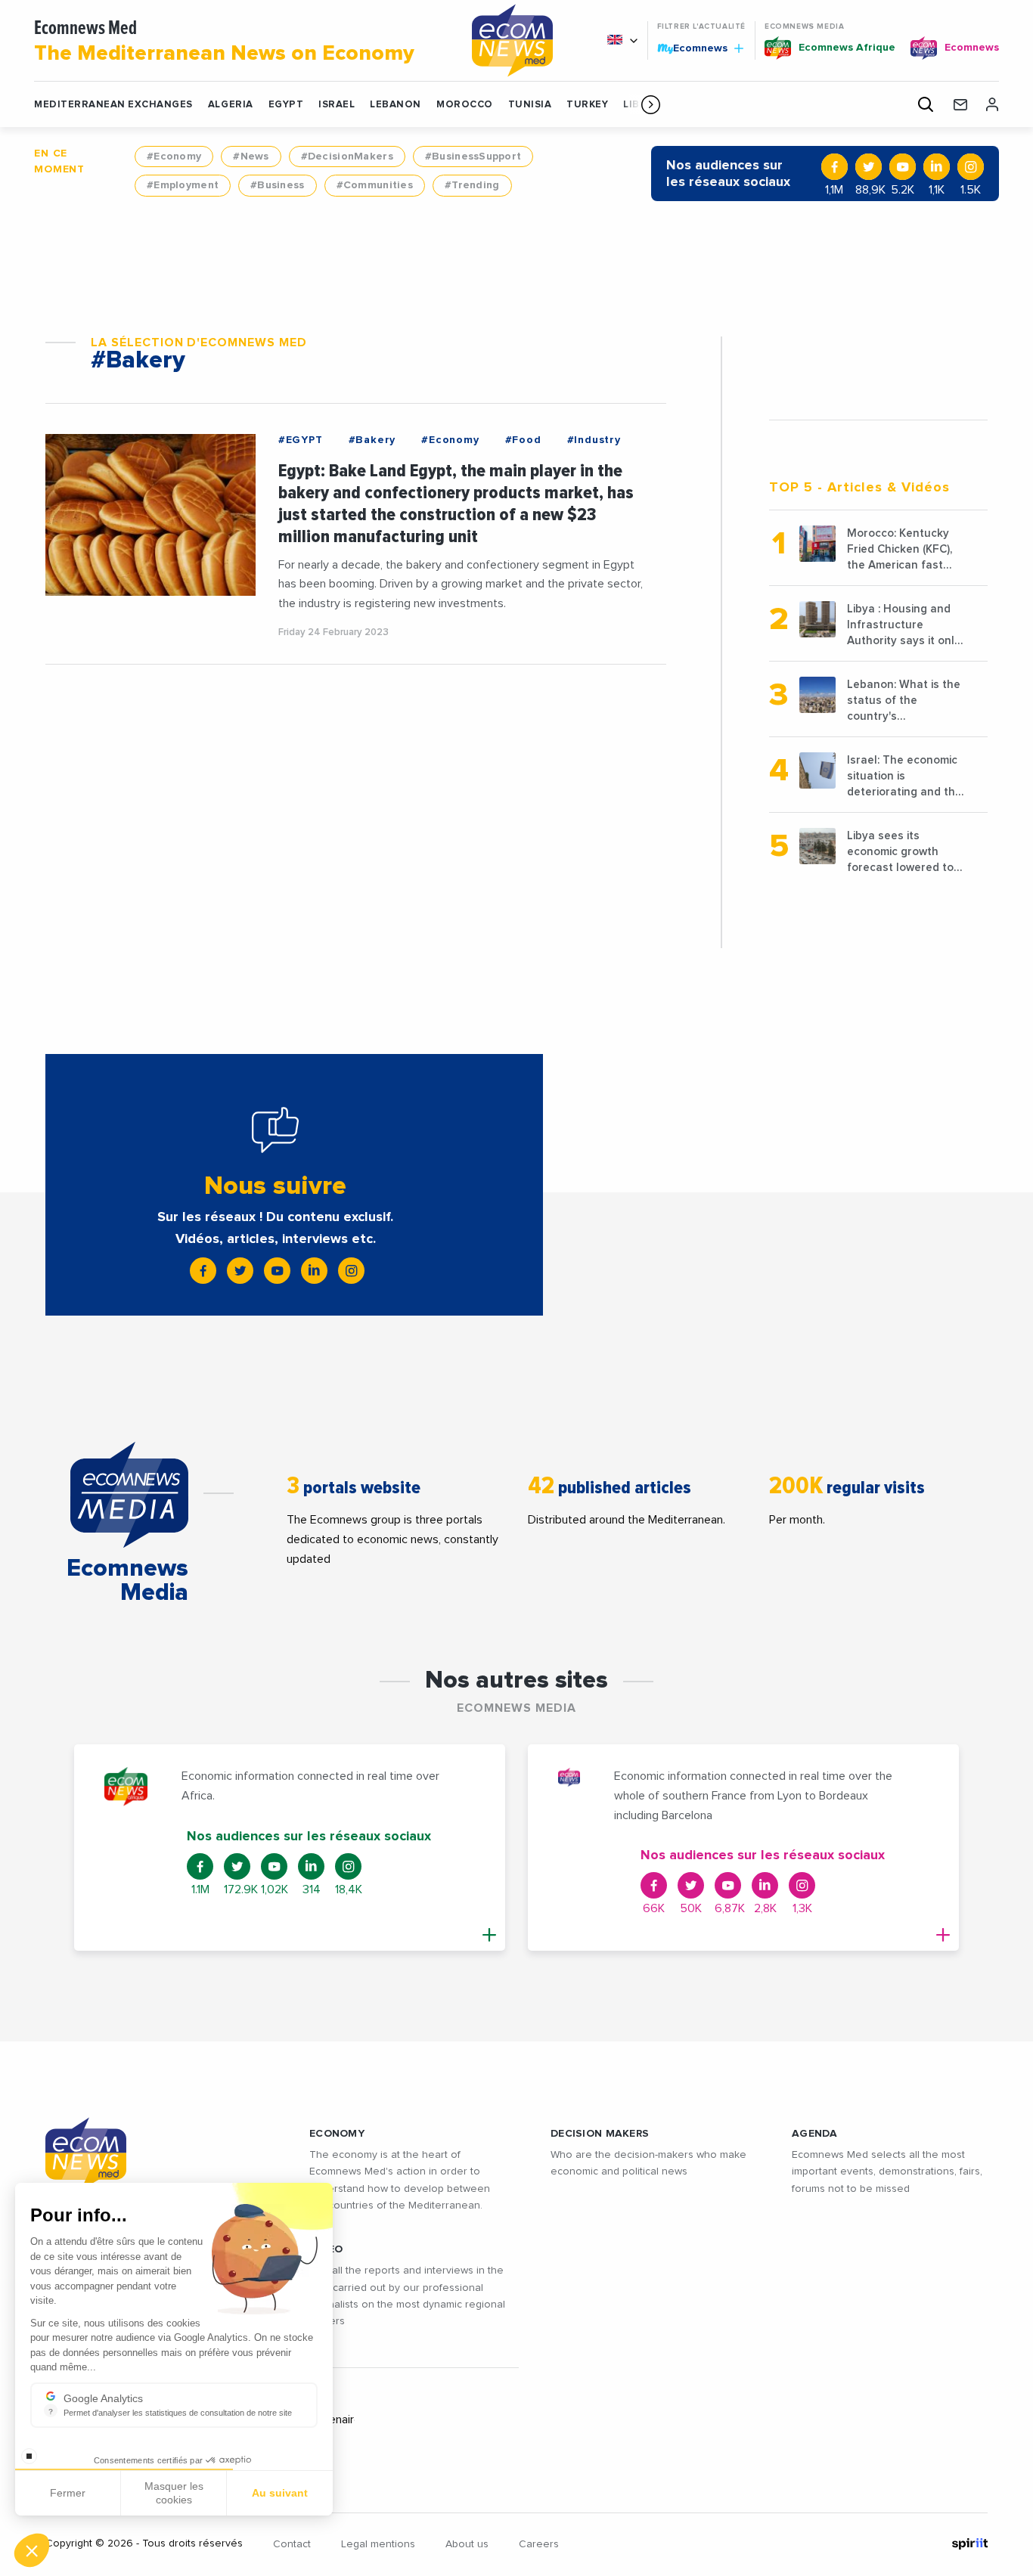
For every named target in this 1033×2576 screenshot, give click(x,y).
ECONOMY (337, 2134)
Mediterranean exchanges (113, 105)
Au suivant (280, 2493)
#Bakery (372, 440)
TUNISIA (530, 105)
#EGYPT (301, 440)
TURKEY (587, 105)
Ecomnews (694, 48)
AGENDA (815, 2134)
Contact (292, 2544)
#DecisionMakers (347, 157)
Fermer (68, 2493)
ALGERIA (231, 105)
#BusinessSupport (473, 157)
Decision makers (600, 2134)
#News (251, 157)
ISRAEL (337, 105)
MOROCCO (465, 105)
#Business (278, 185)
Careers (539, 2544)
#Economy (174, 157)
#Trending (472, 185)
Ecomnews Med (224, 42)
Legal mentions (378, 2544)
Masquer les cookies (174, 2493)
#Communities (375, 185)
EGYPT (286, 105)
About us (467, 2544)
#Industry (594, 440)
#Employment (183, 185)
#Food (523, 440)
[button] (651, 104)
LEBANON (396, 105)
